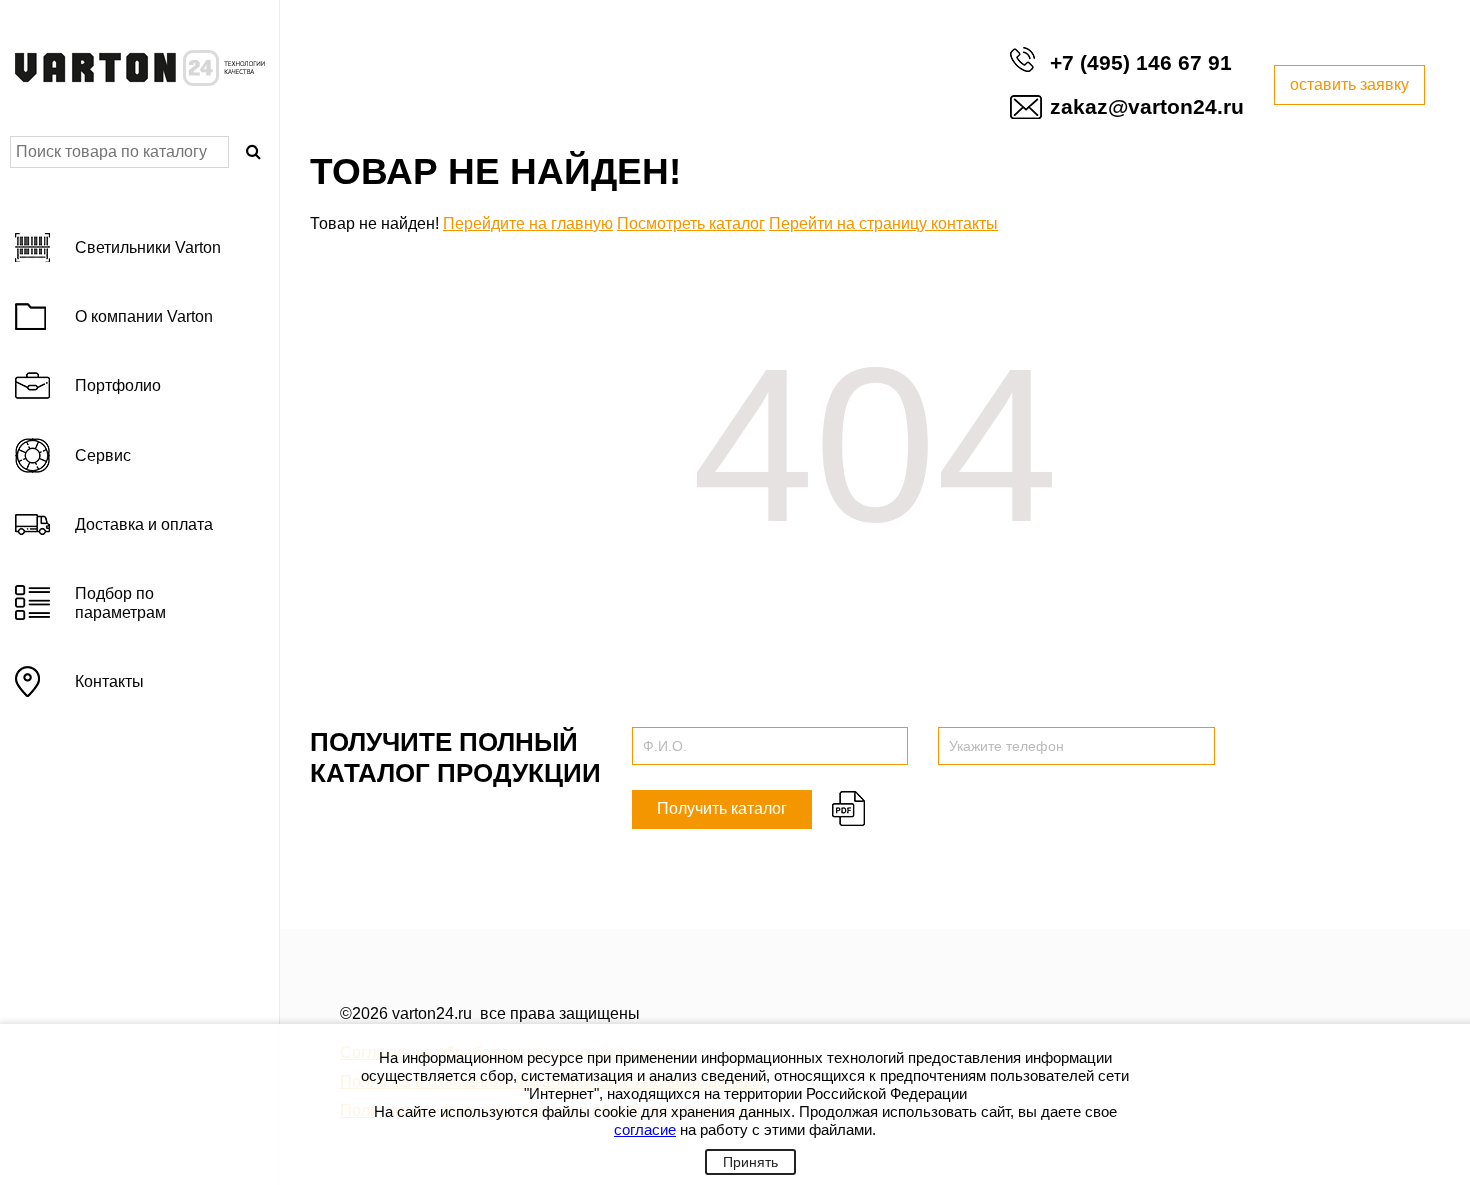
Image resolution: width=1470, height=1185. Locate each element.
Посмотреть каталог (691, 223)
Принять (750, 1162)
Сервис (103, 455)
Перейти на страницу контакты (883, 223)
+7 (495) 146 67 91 (1141, 62)
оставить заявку (1349, 84)
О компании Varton (144, 316)
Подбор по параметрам (120, 603)
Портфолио (118, 385)
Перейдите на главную (528, 223)
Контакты (109, 681)
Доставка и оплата (144, 524)
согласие (645, 1129)
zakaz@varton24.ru (1147, 106)
